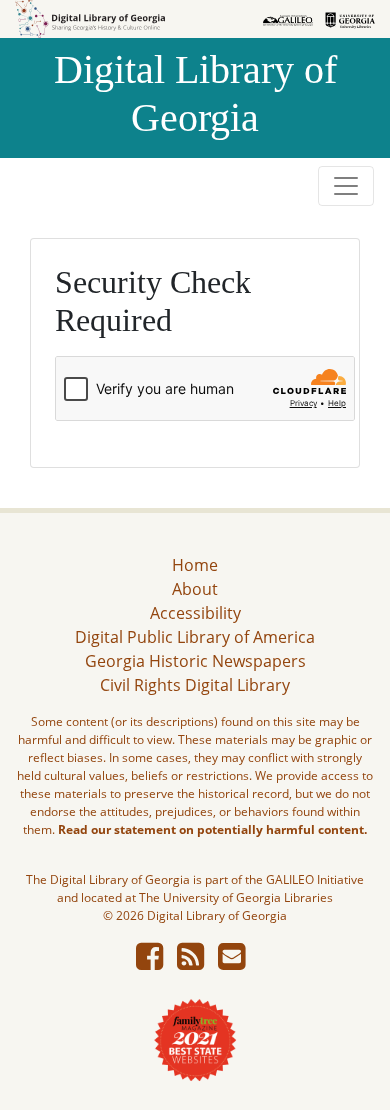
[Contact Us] (231, 962)
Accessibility (195, 613)
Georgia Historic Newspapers (195, 661)
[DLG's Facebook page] (149, 962)
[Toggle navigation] (346, 186)
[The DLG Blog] (190, 962)
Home (195, 565)
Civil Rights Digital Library (195, 685)
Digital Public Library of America (195, 637)
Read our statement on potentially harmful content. (212, 829)
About (195, 589)
